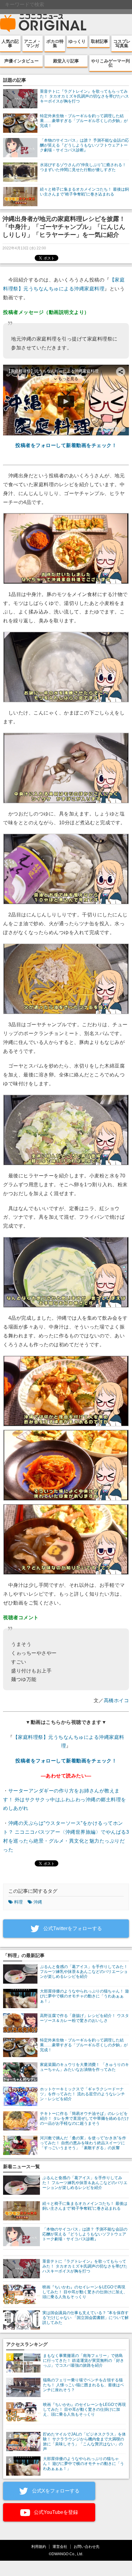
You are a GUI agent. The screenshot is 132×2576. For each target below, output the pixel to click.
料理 (18, 1902)
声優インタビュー (21, 61)
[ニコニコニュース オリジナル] (43, 23)
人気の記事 (10, 43)
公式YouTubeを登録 (55, 2512)
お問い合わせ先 (87, 2546)
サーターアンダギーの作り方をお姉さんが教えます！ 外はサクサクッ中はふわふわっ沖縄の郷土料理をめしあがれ (65, 1800)
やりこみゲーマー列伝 (111, 63)
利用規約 (39, 2546)
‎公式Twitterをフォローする (72, 1928)
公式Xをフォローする (55, 2491)
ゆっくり (77, 41)
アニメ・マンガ (33, 43)
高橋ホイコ (116, 1700)
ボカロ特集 (55, 43)
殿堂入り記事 (66, 61)
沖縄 (38, 1902)
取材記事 (99, 41)
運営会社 (60, 2546)
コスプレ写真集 (122, 43)
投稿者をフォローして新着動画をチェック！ (66, 445)
